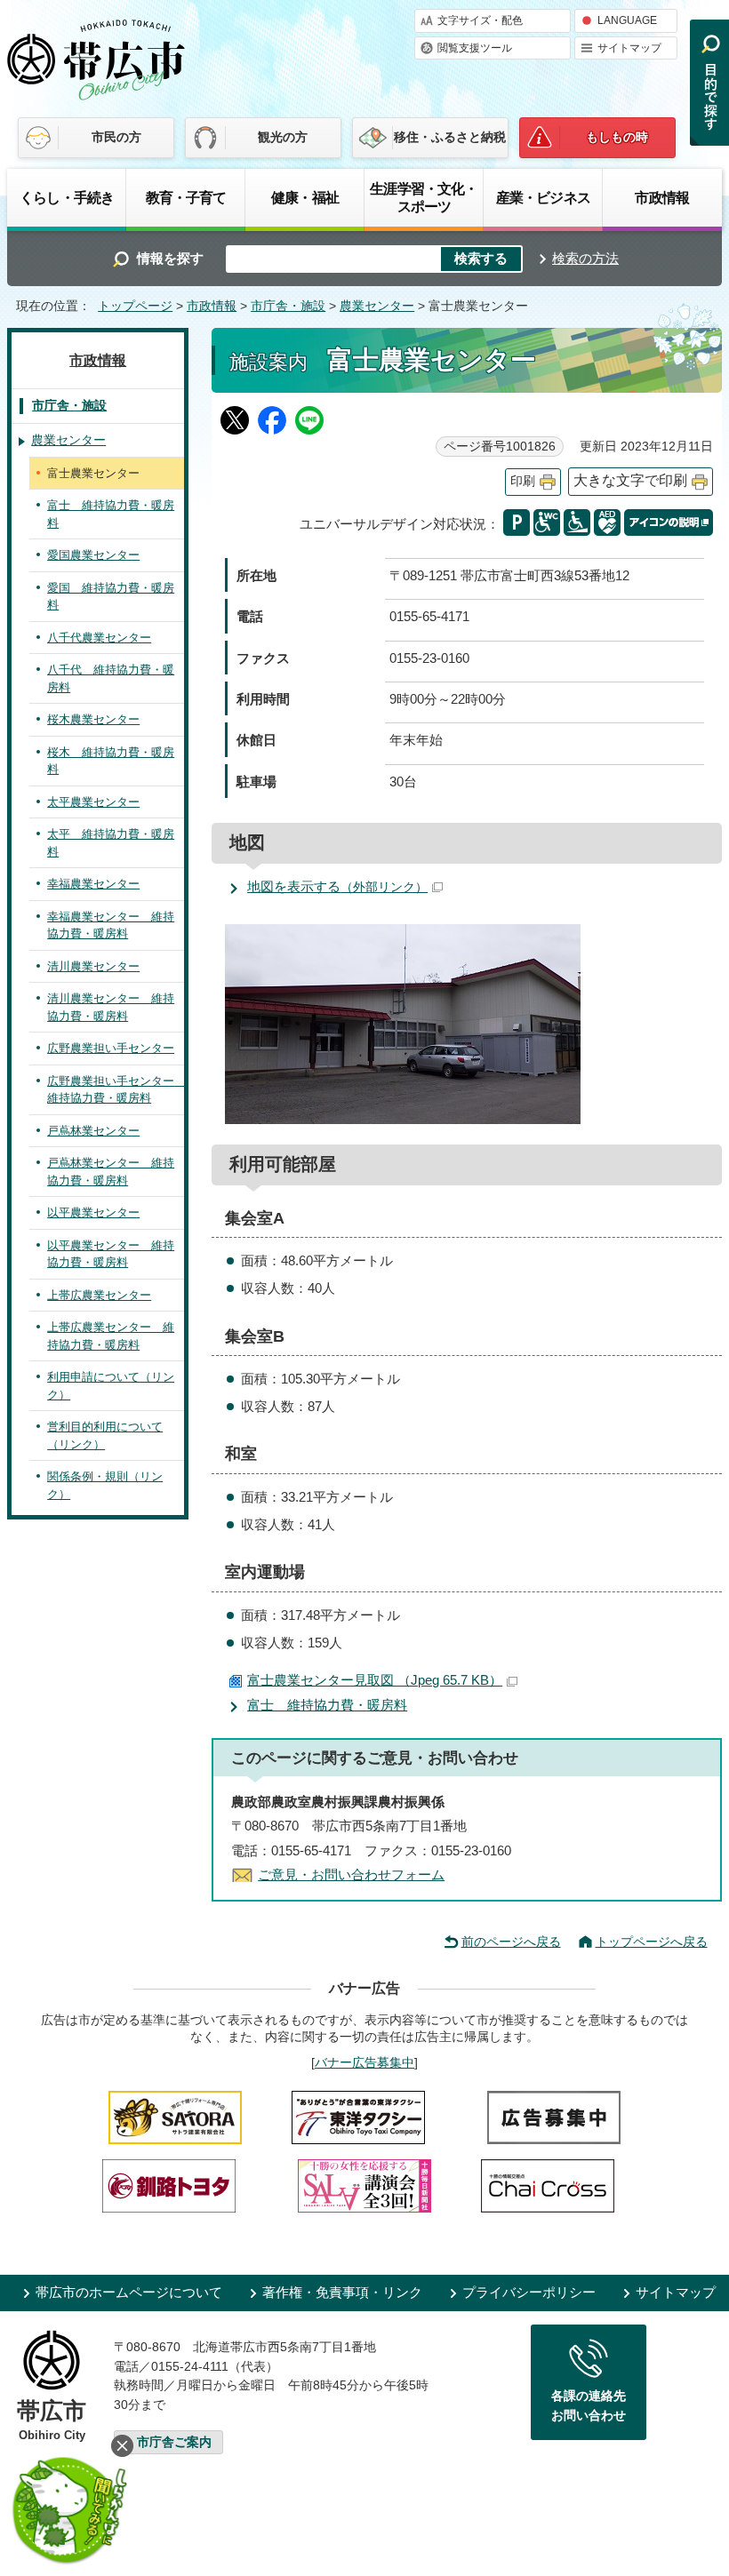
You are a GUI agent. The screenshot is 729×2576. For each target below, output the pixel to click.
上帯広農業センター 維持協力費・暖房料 (111, 1336)
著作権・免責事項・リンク (342, 2292)
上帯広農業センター (99, 1295)
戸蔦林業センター (93, 1131)
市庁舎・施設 (288, 306)
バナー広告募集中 (364, 2062)
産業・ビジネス (543, 197)
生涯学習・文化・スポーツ (424, 197)
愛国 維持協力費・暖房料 (111, 597)
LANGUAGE (627, 20)
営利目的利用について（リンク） (105, 1436)
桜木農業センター (93, 719)
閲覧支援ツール (475, 48)
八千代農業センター (99, 638)
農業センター (377, 306)
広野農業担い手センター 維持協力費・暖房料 (116, 1090)
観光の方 (283, 137)
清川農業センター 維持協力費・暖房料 (111, 1007)
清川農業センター (93, 966)
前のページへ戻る (511, 1942)
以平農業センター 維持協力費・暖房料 (111, 1254)
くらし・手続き (67, 197)
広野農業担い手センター (111, 1048)
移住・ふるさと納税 (450, 137)
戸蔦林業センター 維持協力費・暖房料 (111, 1172)
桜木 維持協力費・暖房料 (111, 761)
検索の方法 (585, 258)
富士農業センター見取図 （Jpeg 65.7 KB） (375, 1680)
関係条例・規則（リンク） (105, 1485)
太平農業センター (93, 802)
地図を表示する (337, 886)
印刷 (523, 481)
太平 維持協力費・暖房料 (111, 843)
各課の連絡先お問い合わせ (589, 2405)
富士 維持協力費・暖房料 (327, 1705)
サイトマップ (629, 48)
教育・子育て (186, 197)
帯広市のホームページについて (129, 2292)
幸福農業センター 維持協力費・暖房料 (111, 925)
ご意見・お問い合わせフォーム (351, 1874)
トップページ (135, 306)
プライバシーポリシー (529, 2292)
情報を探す (170, 258)
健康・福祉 (305, 197)
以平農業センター (93, 1212)
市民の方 (116, 137)
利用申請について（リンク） (111, 1386)
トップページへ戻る (652, 1942)
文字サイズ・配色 (480, 20)
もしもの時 (617, 137)
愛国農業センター (93, 555)
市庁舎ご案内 (174, 2442)
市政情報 (662, 197)
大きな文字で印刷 (630, 480)
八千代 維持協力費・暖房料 (111, 678)
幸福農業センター (93, 884)
